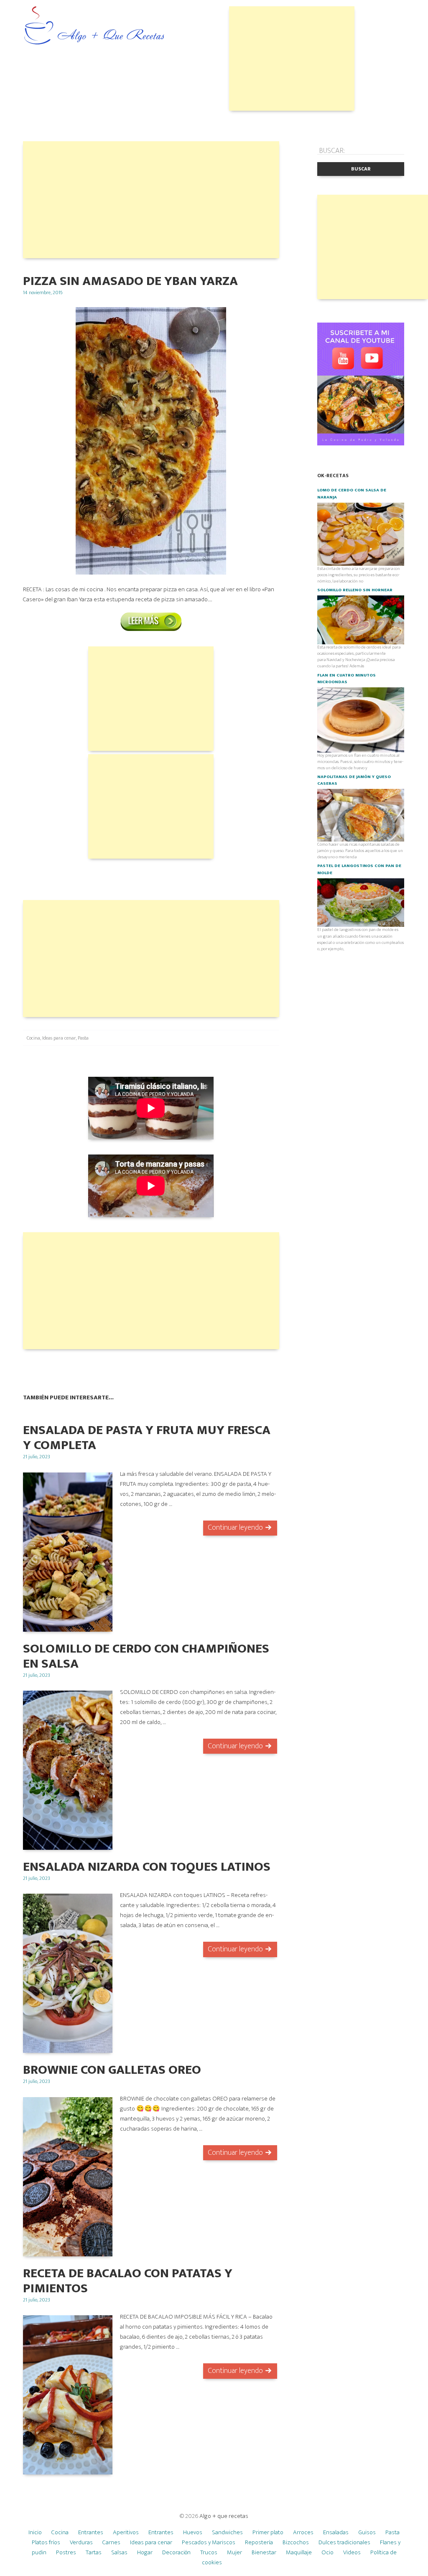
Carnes (111, 2542)
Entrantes (91, 2532)
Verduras (81, 2542)
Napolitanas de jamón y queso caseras (354, 780)
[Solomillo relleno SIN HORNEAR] (361, 620)
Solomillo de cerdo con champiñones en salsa (146, 1656)
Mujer (234, 2552)
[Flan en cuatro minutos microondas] (361, 720)
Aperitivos (126, 2532)
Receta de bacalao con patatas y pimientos (128, 2281)
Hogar (145, 2552)
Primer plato (268, 2532)
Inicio (35, 2532)
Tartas (94, 2552)
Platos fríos (46, 2542)
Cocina (33, 1038)
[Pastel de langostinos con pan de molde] (361, 902)
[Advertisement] (292, 58)
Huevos (193, 2532)
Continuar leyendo (235, 1528)
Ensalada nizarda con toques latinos (147, 1867)
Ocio (327, 2552)
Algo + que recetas (224, 2516)
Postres (66, 2552)
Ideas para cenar (59, 1038)
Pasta (83, 1038)
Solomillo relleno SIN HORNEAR (355, 590)
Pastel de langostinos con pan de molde (359, 869)
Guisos (367, 2532)
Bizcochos (296, 2542)
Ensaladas (336, 2532)
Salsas (119, 2552)
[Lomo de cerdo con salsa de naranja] (361, 534)
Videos (352, 2552)
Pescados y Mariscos (209, 2542)
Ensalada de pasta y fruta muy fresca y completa (147, 1438)
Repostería (259, 2542)
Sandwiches (227, 2532)
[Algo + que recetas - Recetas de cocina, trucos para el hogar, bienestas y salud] (94, 27)
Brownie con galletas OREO (112, 2070)
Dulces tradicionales (344, 2542)
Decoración (176, 2552)
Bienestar (264, 2552)
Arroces (303, 2532)
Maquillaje (299, 2552)
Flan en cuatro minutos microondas (346, 679)
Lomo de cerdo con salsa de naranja (352, 493)
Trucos (209, 2552)
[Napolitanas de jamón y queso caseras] (361, 815)
